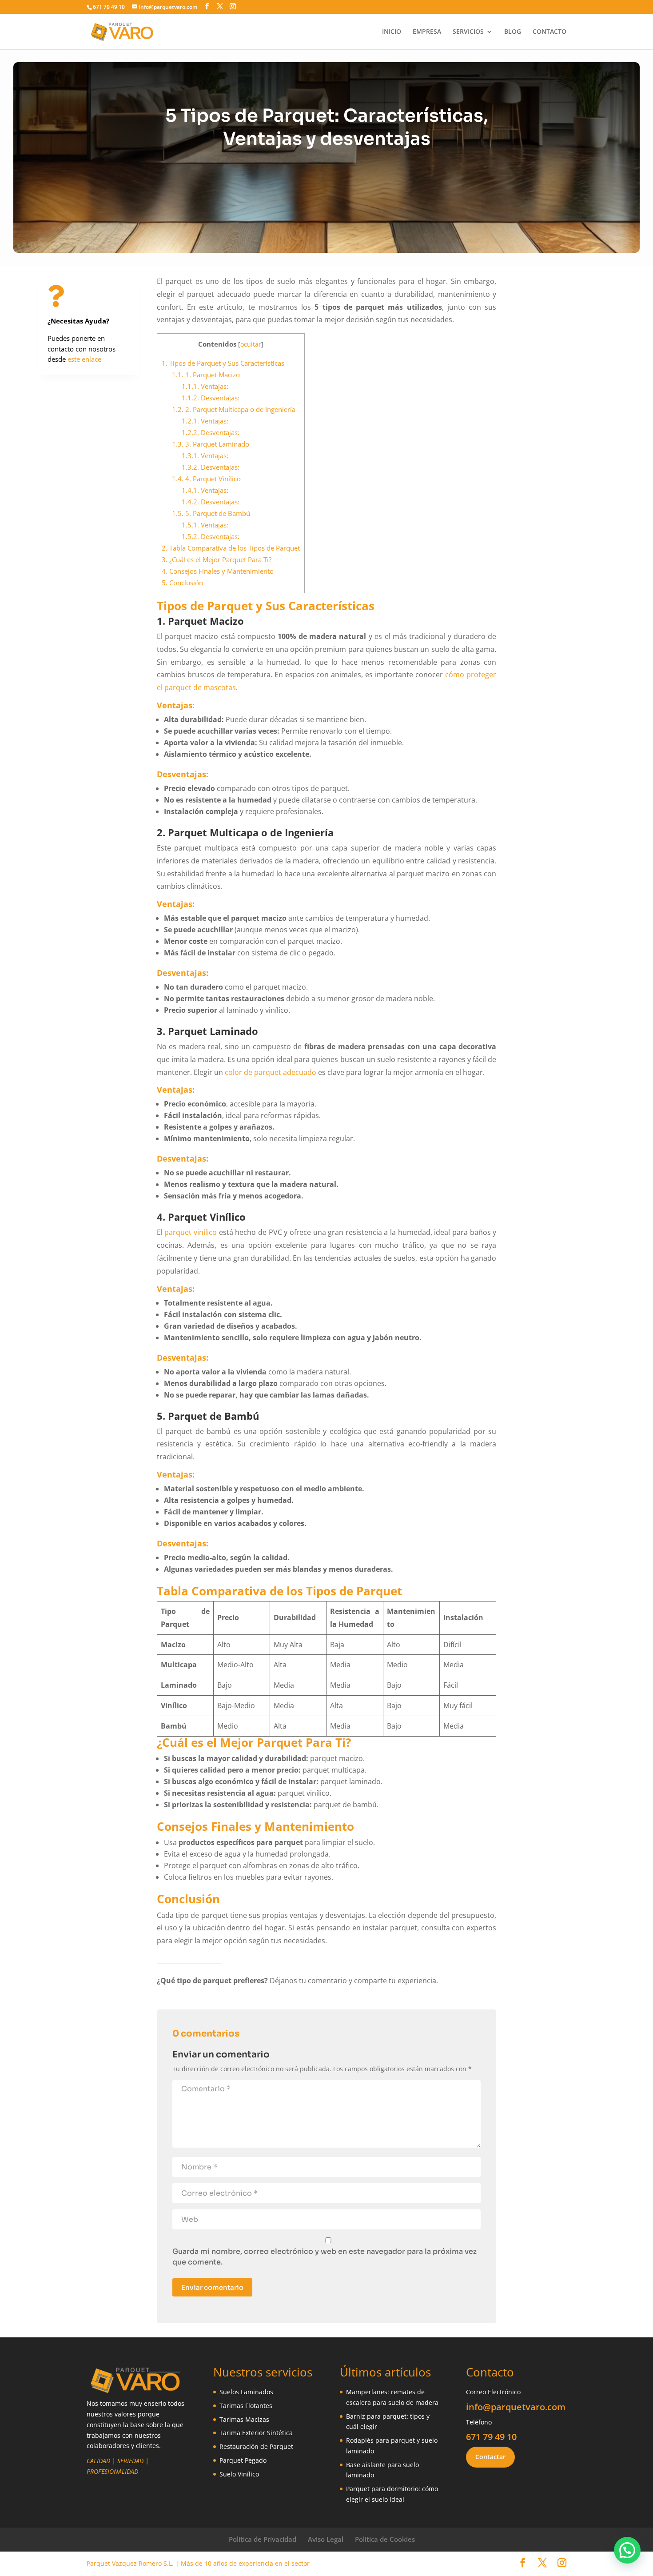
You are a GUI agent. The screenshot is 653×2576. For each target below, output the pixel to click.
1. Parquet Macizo (206, 375)
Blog (513, 32)
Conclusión (182, 583)
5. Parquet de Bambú (211, 513)
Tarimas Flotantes (246, 2406)
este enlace (84, 359)
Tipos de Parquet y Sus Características (223, 363)
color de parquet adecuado (271, 1072)
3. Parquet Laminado (211, 444)
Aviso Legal (326, 2539)
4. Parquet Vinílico (206, 479)
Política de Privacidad (263, 2539)
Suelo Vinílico (239, 2474)
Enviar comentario (212, 2287)
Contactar (490, 2457)
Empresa (427, 32)
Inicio (392, 32)
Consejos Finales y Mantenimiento (218, 571)
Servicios (468, 32)
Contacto (549, 32)
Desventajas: (211, 398)
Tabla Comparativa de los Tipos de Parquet (231, 548)
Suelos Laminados (246, 2392)
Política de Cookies (385, 2539)
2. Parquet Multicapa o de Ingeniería (234, 409)
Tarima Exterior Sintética (256, 2433)
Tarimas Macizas (244, 2419)
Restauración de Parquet (256, 2446)
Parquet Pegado (243, 2460)
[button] (627, 2550)
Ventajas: (205, 386)
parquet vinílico (191, 1232)
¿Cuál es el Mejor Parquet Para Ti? (217, 559)
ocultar (251, 344)
